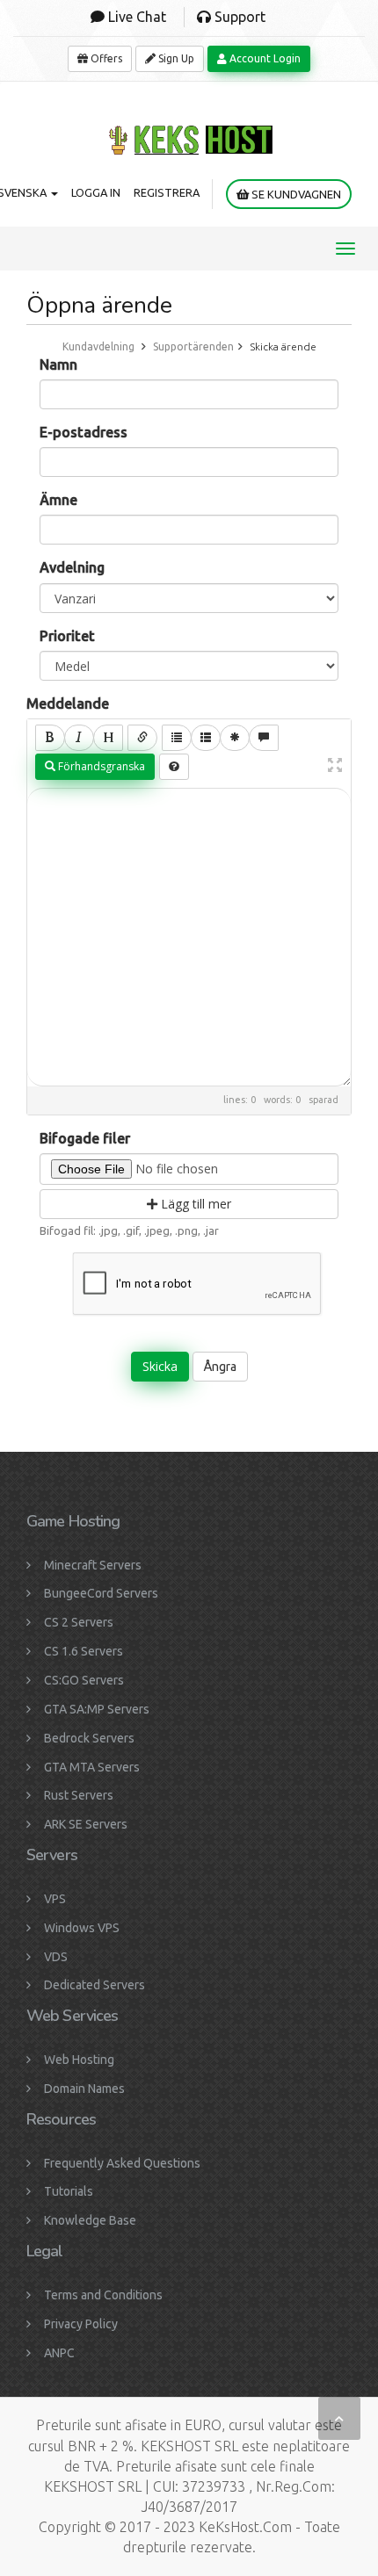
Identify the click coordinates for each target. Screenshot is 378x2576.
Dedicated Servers (94, 1985)
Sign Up (175, 58)
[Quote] (264, 738)
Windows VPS (82, 1928)
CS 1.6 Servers (84, 1651)
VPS (55, 1899)
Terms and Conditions (103, 2295)
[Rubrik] (108, 738)
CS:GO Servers (84, 1680)
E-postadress (84, 432)
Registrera (167, 192)
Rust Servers (79, 1795)
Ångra (220, 1367)
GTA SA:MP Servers (97, 1709)
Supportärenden (193, 346)
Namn (58, 364)
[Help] (174, 767)
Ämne (58, 500)
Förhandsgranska (100, 766)
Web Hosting (79, 2060)
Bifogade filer (85, 1138)
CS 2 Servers (79, 1622)
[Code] (235, 738)
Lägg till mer (194, 1204)
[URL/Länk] (142, 738)
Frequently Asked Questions (122, 2163)
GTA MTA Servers (92, 1767)
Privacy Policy (81, 2324)
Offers (105, 58)
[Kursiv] (79, 738)
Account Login (264, 58)
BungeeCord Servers (101, 1593)
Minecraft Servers (93, 1565)
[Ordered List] (206, 738)
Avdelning (72, 567)
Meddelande (68, 704)
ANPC (59, 2353)
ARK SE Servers (86, 1824)
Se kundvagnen (295, 194)
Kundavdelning (98, 346)
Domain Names (84, 2089)
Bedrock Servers (89, 1738)
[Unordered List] (177, 738)
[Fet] (50, 738)
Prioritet (67, 636)
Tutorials (69, 2191)
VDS (56, 1957)
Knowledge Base (90, 2220)
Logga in (96, 192)
